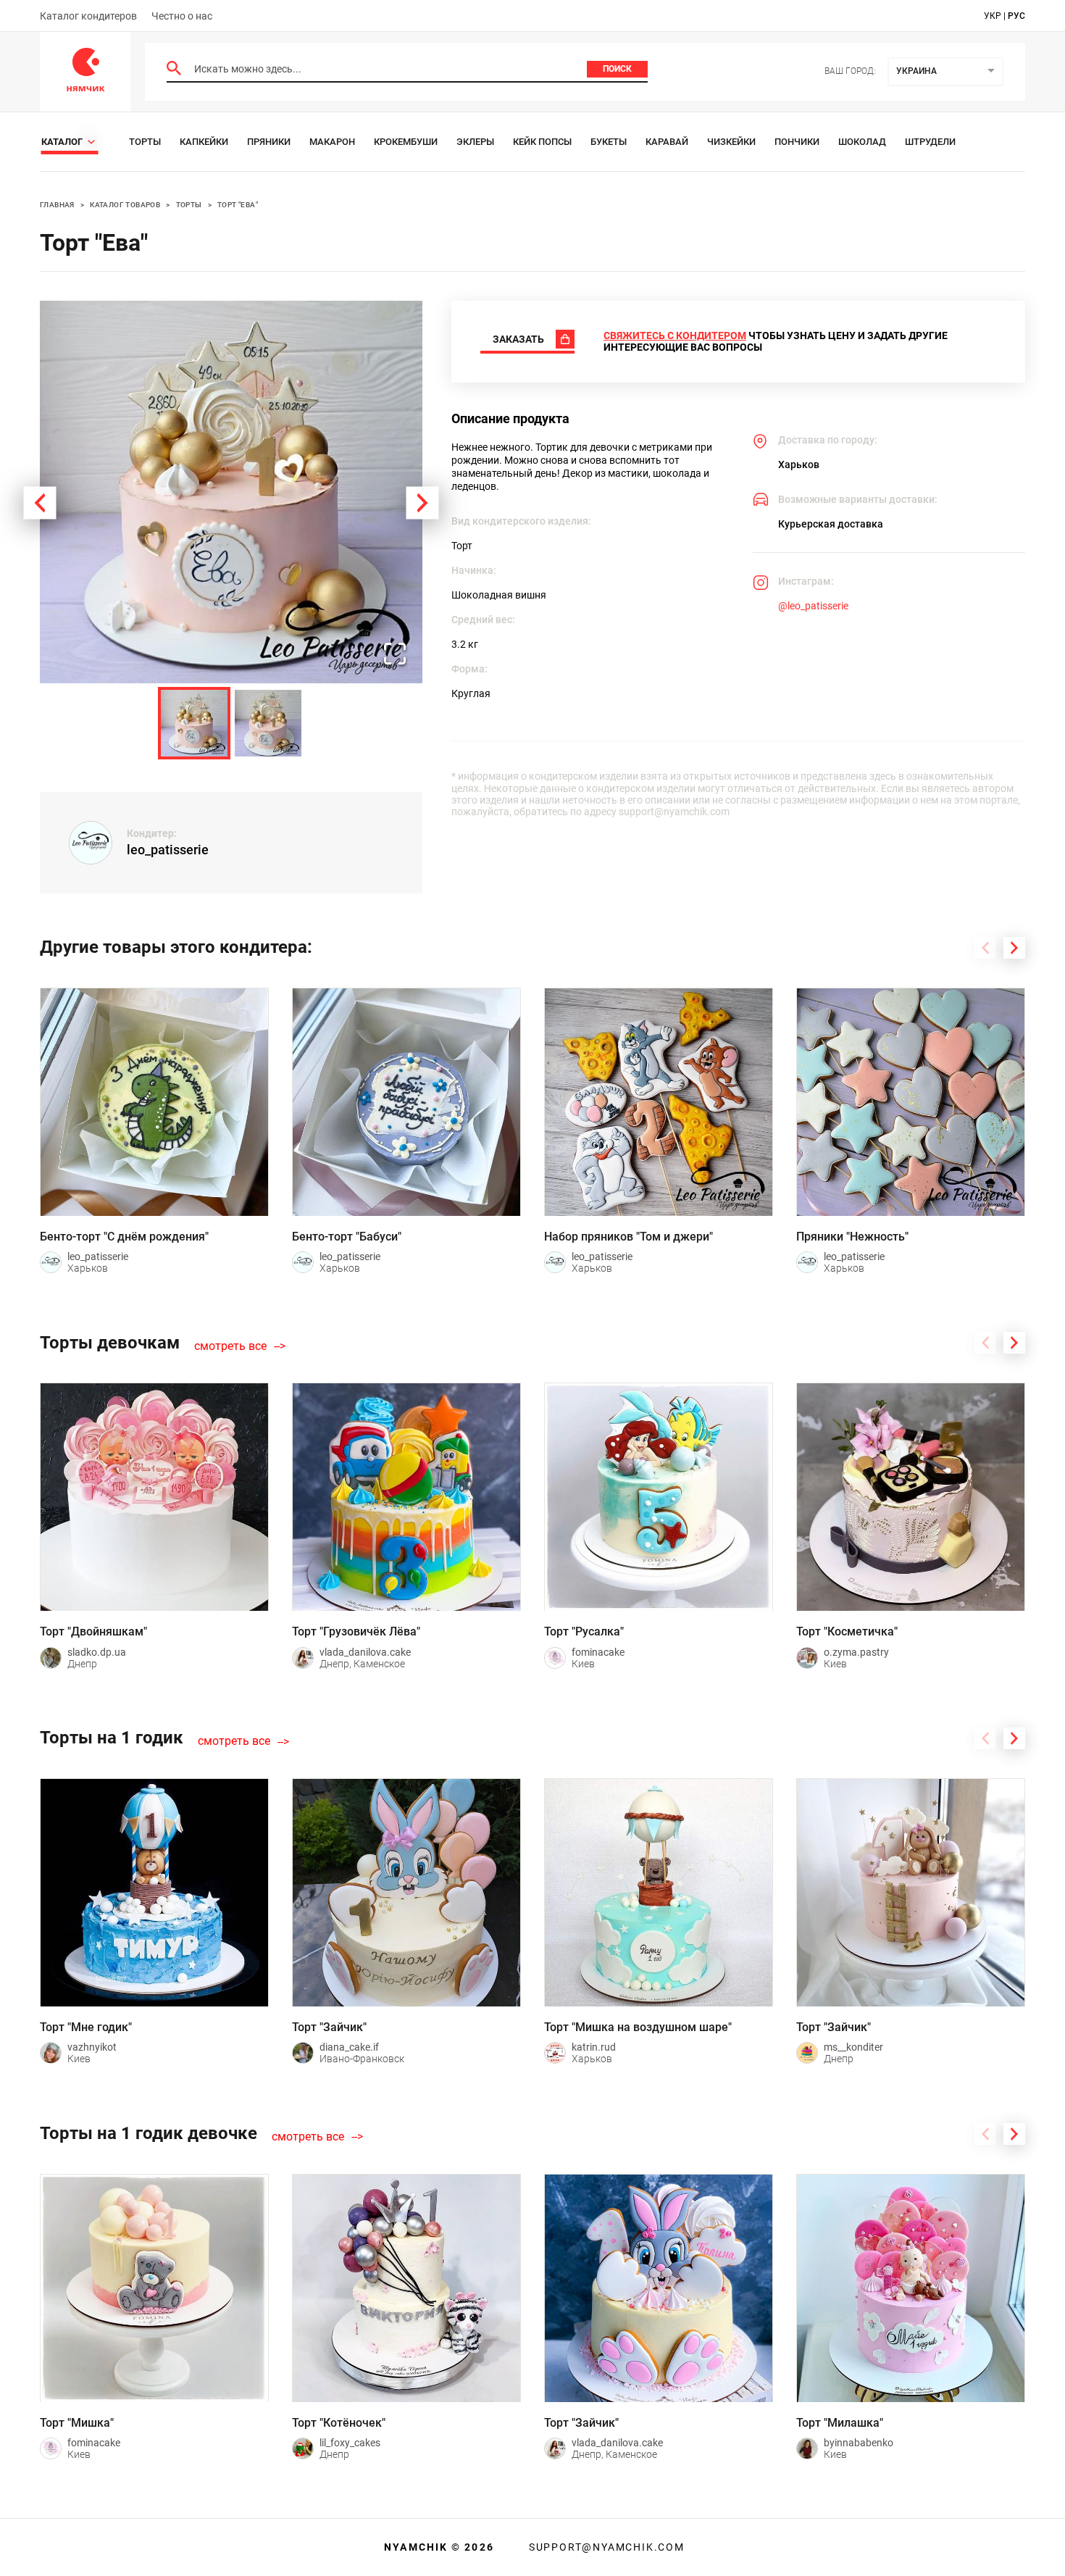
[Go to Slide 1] (194, 723)
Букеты (609, 142)
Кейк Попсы (542, 142)
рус (1016, 16)
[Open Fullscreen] (395, 655)
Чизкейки (731, 142)
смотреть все (230, 1346)
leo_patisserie (168, 850)
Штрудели (930, 142)
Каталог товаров (125, 205)
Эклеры (475, 142)
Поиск (617, 69)
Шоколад (862, 142)
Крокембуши (406, 142)
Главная (57, 205)
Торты (145, 142)
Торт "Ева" (238, 205)
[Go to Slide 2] (268, 723)
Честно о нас (182, 16)
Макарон (332, 142)
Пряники (269, 142)
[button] (231, 492)
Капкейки (204, 142)
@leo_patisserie (813, 606)
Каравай (667, 142)
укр (993, 16)
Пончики (797, 142)
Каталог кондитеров (88, 16)
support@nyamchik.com (605, 2547)
